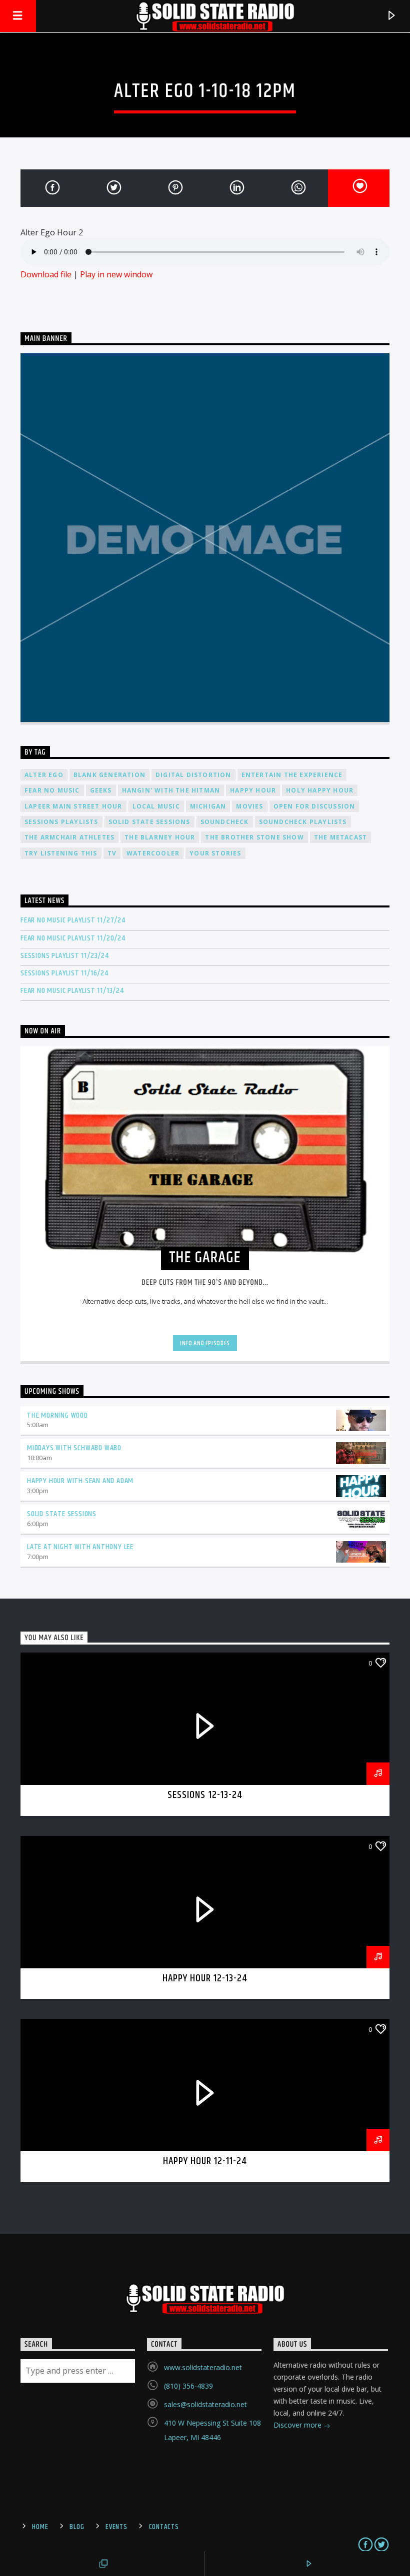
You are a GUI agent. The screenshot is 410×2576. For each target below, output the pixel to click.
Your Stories (215, 853)
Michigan (208, 806)
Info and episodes (205, 1343)
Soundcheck (225, 822)
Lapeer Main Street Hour (73, 806)
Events (116, 2527)
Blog (77, 2527)
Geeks (101, 790)
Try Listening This (61, 853)
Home (40, 2527)
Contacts (164, 2527)
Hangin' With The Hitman (171, 790)
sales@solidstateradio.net (205, 2404)
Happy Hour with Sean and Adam (80, 1481)
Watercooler (153, 853)
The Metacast (340, 837)
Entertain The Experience (292, 775)
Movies (249, 806)
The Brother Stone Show (254, 837)
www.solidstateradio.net (203, 2367)
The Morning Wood (57, 1415)
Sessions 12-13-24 (205, 1795)
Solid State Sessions (149, 822)
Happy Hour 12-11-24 (205, 2161)
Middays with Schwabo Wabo (74, 1448)
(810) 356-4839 (188, 2386)
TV (112, 853)
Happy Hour (253, 790)
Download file (46, 274)
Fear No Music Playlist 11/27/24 (73, 920)
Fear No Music (52, 790)
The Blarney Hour (160, 837)
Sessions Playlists (61, 822)
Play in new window (116, 274)
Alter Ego (44, 775)
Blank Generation (109, 775)
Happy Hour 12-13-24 (205, 1978)
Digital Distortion (193, 775)
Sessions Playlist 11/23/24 (65, 956)
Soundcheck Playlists (303, 822)
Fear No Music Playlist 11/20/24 (73, 938)
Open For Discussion (314, 806)
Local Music (156, 806)
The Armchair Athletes (69, 837)
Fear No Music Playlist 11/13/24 (72, 991)
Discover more (298, 2425)
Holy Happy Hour (320, 790)
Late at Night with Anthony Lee (80, 1547)
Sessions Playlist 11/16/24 (64, 973)
